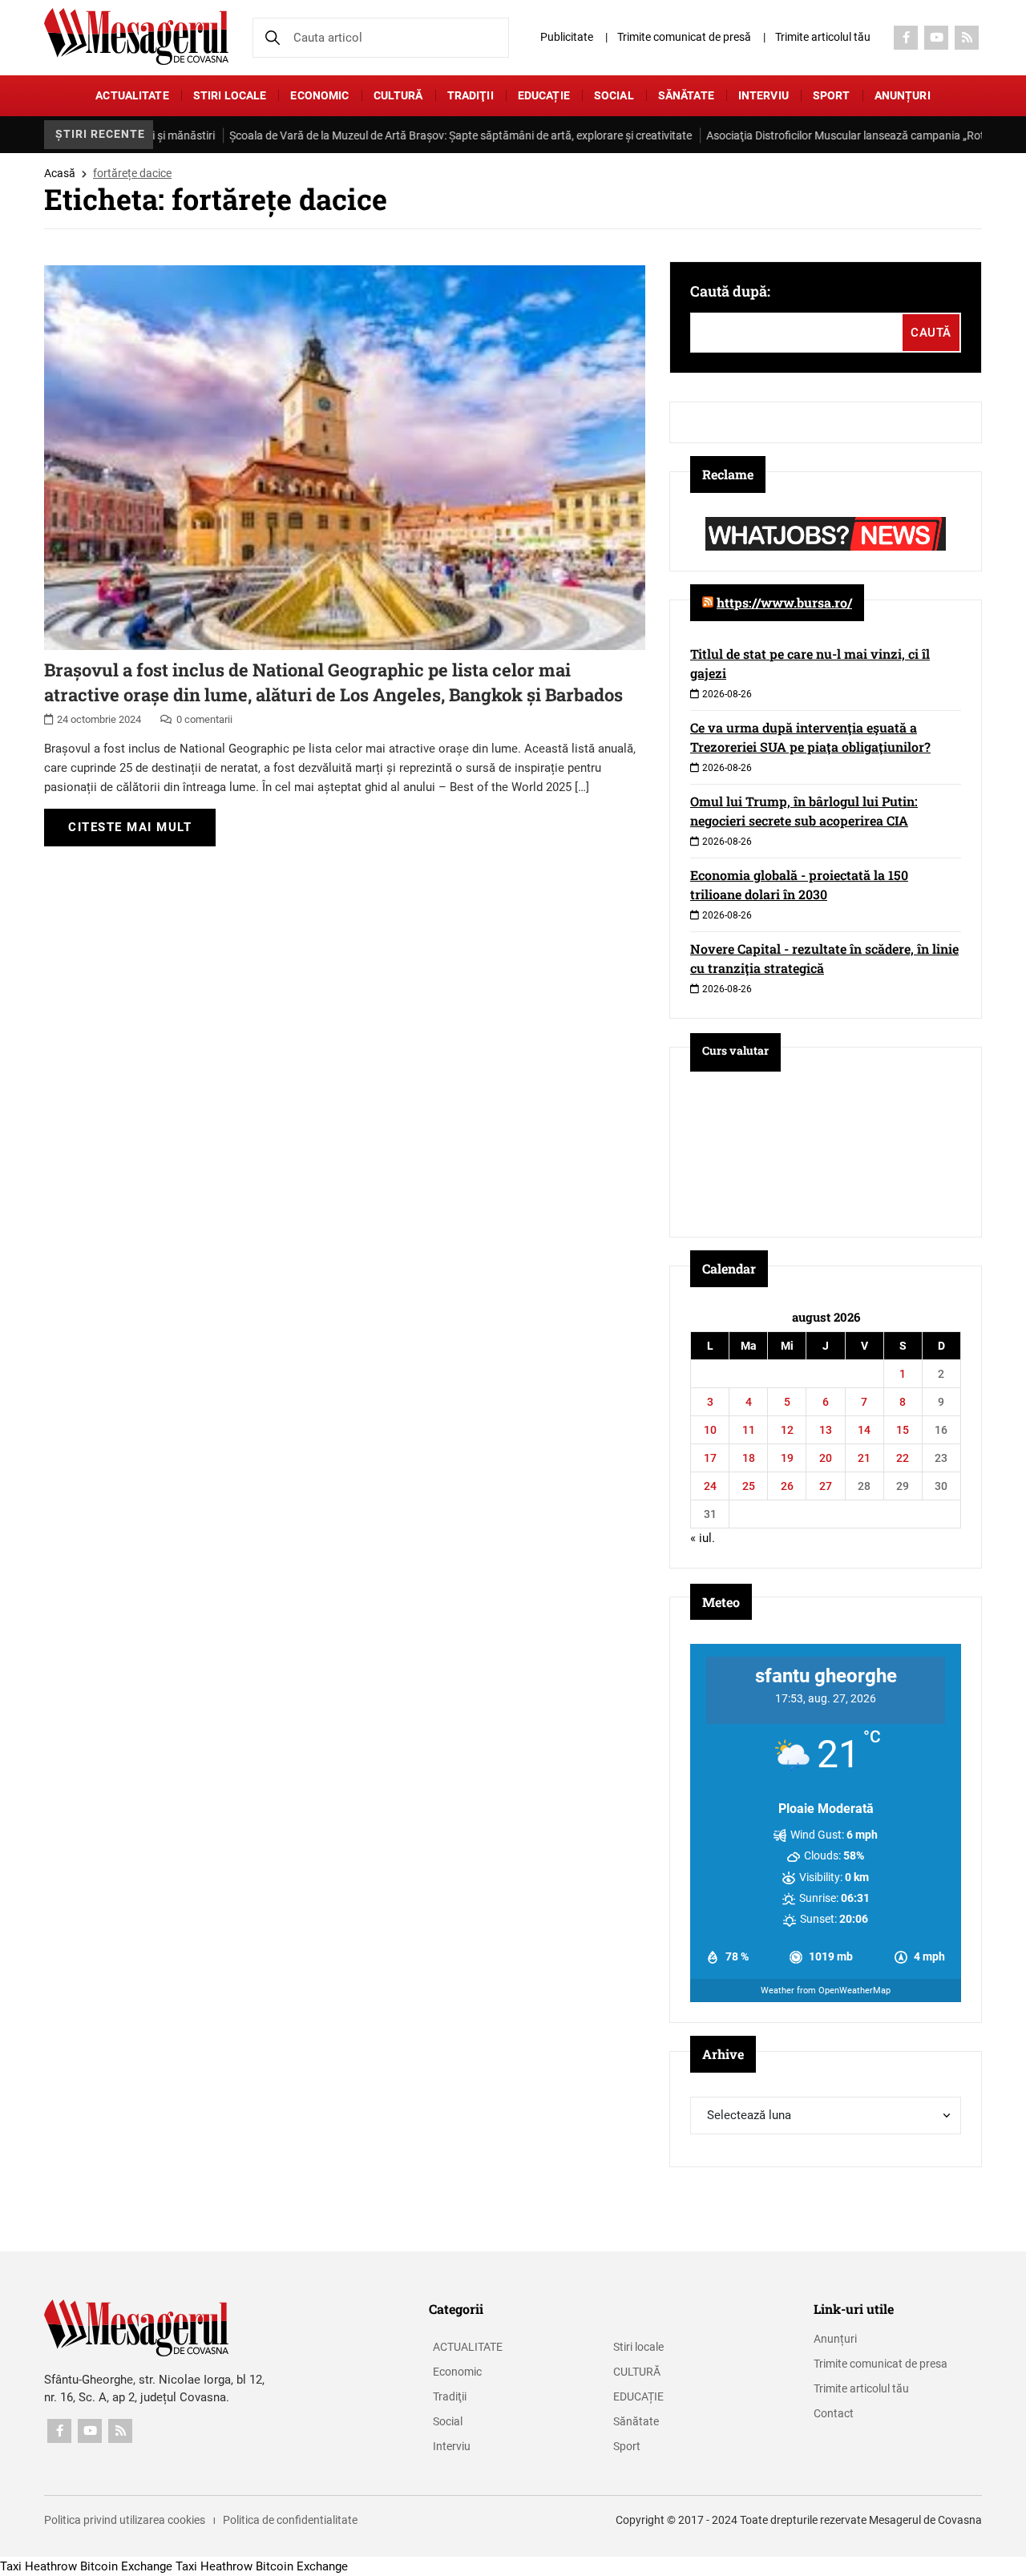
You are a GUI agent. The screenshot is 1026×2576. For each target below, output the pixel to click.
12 (787, 1430)
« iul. (703, 1538)
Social (614, 95)
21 (864, 1458)
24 (710, 1486)
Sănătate (686, 95)
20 (826, 1458)
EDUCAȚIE (544, 95)
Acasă (60, 173)
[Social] (906, 38)
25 (749, 1486)
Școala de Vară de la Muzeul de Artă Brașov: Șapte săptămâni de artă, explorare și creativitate (387, 135)
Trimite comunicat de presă (684, 37)
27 (826, 1486)
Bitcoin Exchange (126, 2566)
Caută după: (730, 291)
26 (787, 1486)
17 (710, 1458)
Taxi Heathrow (38, 2566)
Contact (834, 2413)
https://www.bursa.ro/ (784, 602)
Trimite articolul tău (823, 37)
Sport (832, 95)
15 (903, 1430)
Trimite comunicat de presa (881, 2364)
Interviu (763, 95)
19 (787, 1458)
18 (749, 1458)
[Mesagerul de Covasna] (136, 36)
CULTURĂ (398, 95)
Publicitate (567, 37)
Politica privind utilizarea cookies (125, 2520)
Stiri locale (230, 95)
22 (903, 1458)
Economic (319, 95)
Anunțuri (903, 95)
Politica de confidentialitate (290, 2520)
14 (864, 1430)
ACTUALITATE (132, 95)
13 (826, 1430)
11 (749, 1430)
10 (710, 1430)
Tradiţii (471, 95)
